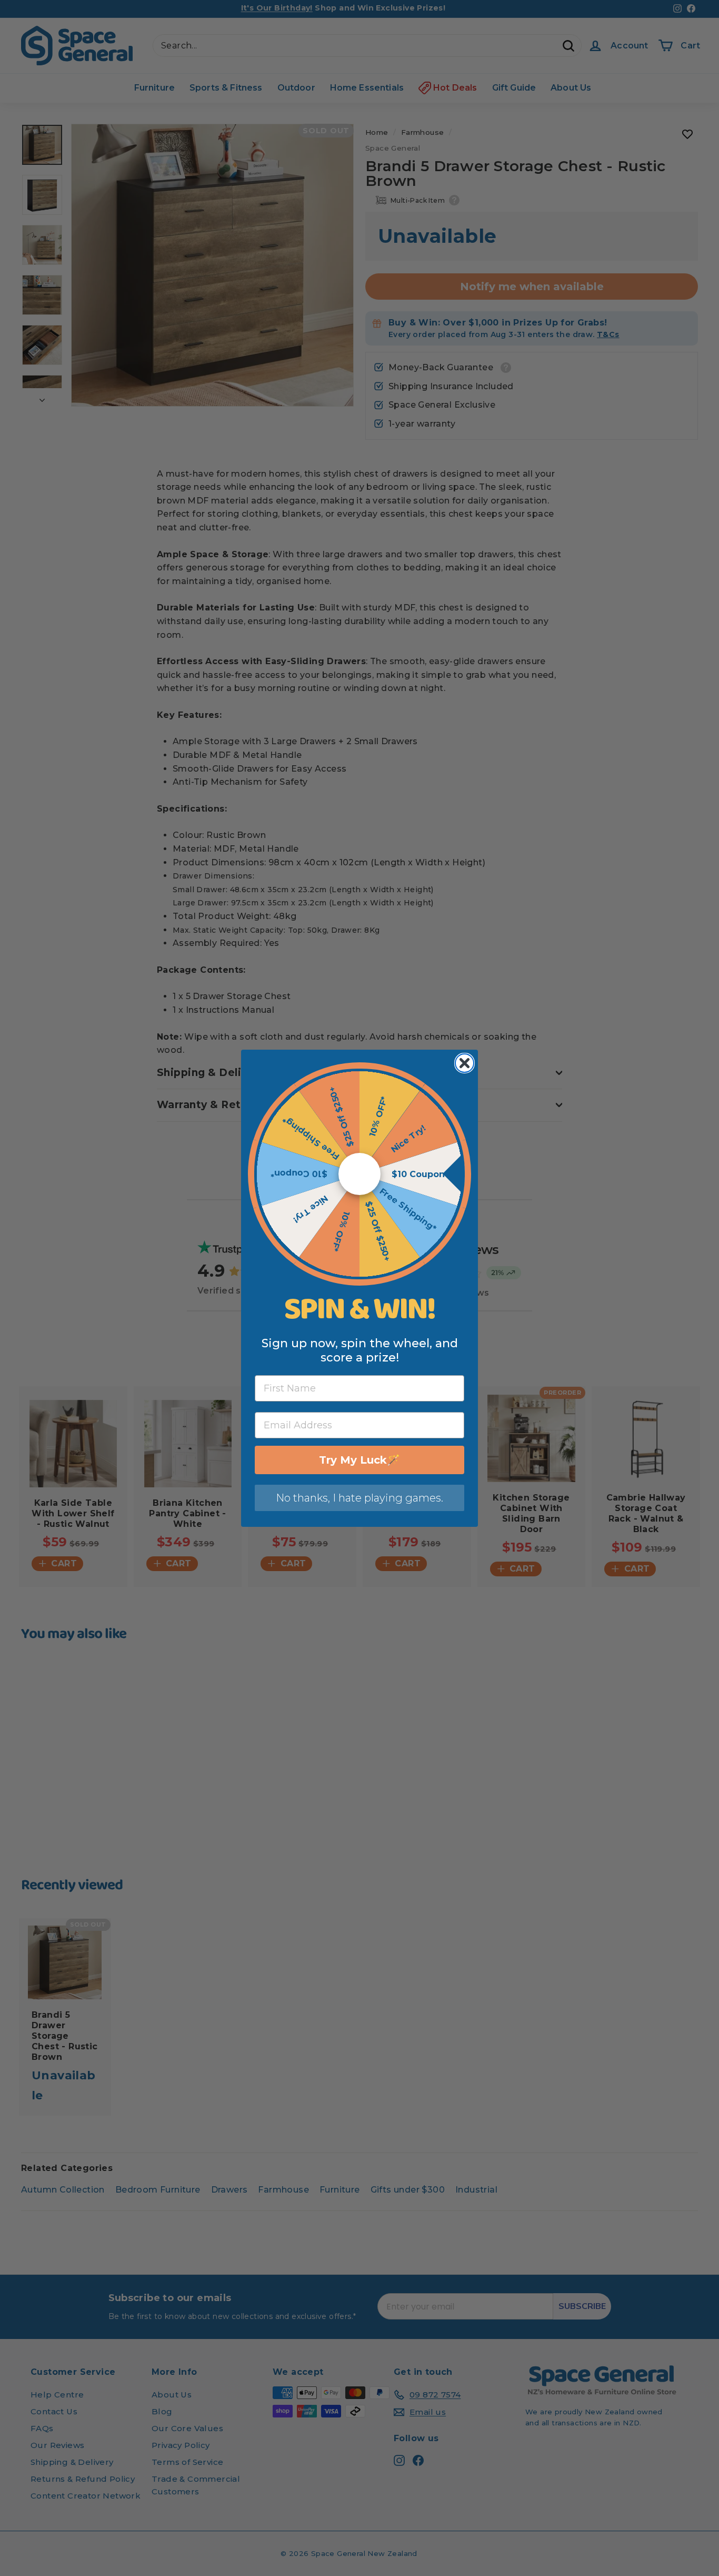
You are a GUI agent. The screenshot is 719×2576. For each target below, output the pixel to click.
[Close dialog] (465, 1063)
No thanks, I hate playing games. (359, 1498)
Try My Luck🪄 (359, 1460)
